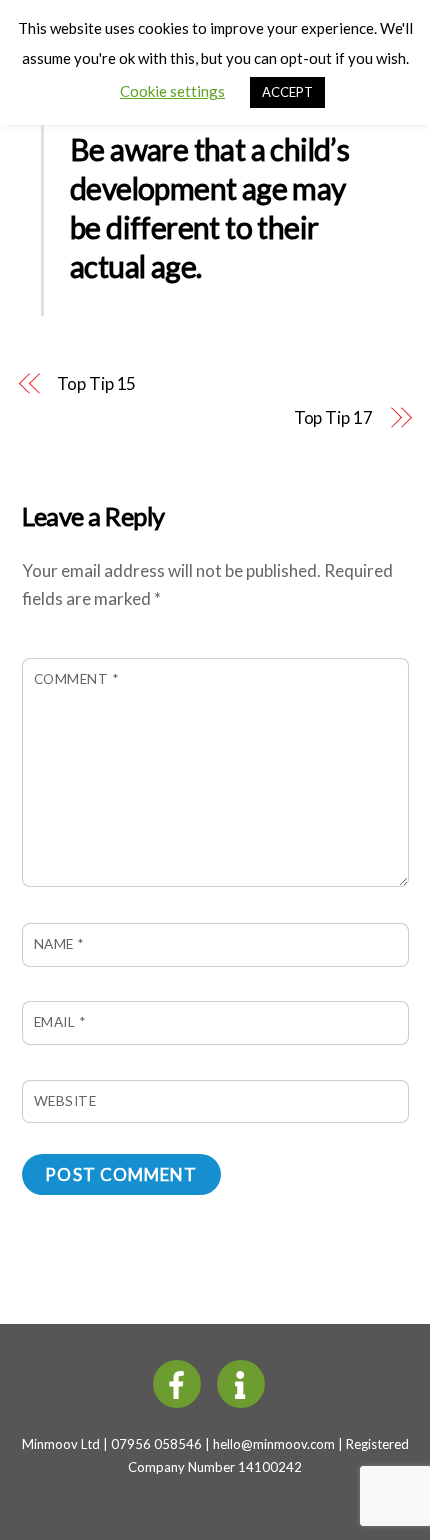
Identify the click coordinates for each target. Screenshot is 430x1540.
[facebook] (180, 1382)
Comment (76, 679)
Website (65, 1101)
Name (59, 944)
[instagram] (244, 1382)
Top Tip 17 (333, 417)
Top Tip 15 (96, 383)
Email (60, 1022)
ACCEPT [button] (287, 92)
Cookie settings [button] (172, 91)
